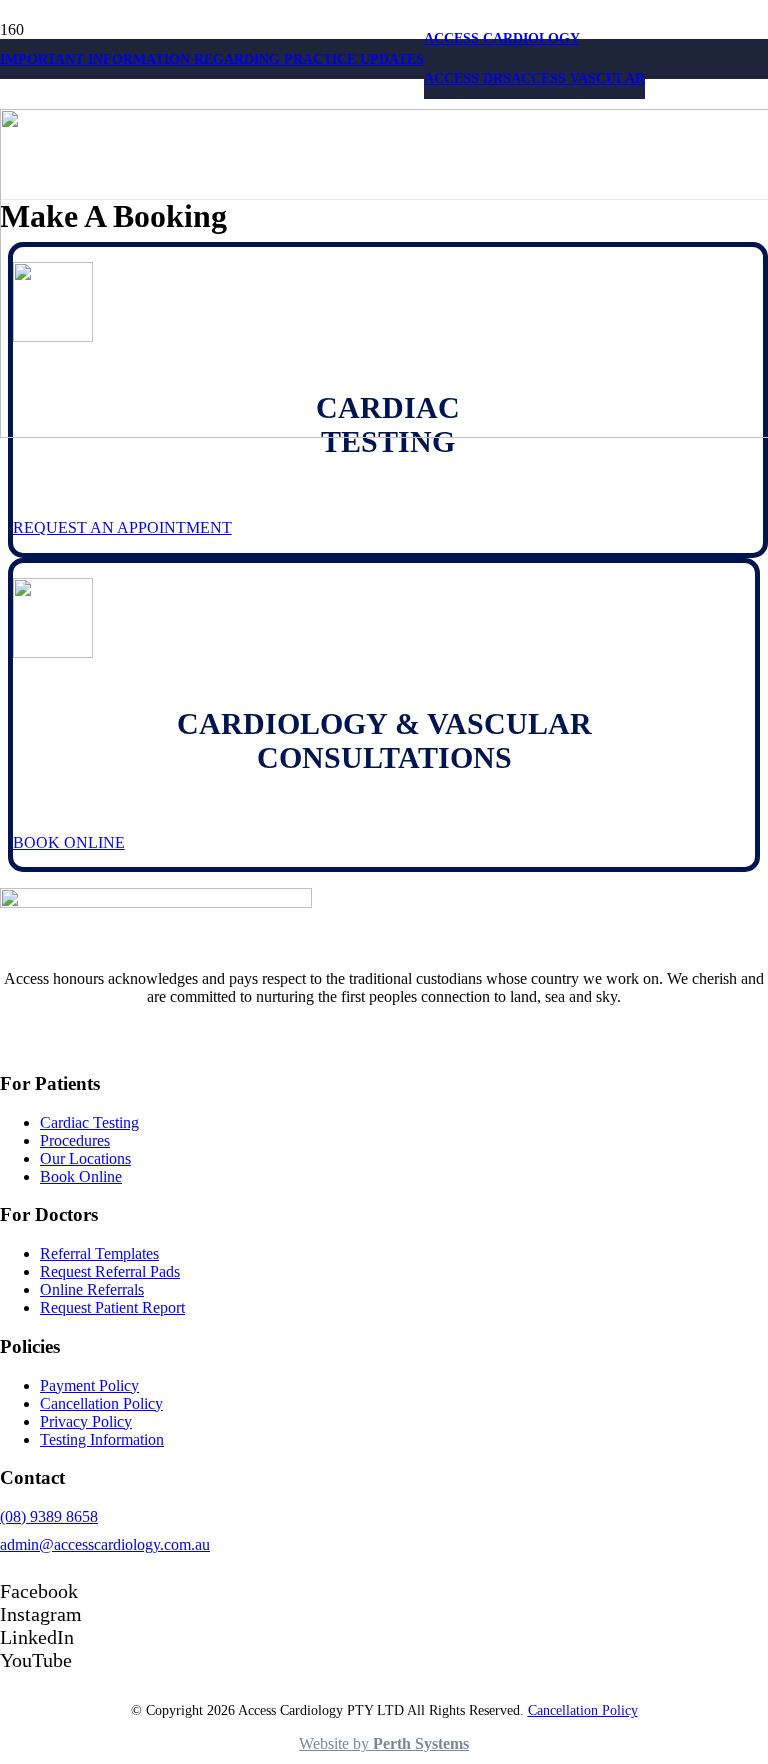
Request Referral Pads (110, 1271)
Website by (384, 1743)
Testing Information (102, 1439)
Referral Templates (99, 1253)
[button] (502, 38)
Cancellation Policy (101, 1403)
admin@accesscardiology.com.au (105, 1544)
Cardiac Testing (89, 1122)
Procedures (75, 1140)
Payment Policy (89, 1385)
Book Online (81, 1176)
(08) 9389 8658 (49, 1516)
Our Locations (85, 1158)
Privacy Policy (86, 1421)
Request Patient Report (112, 1307)
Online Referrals (92, 1289)
